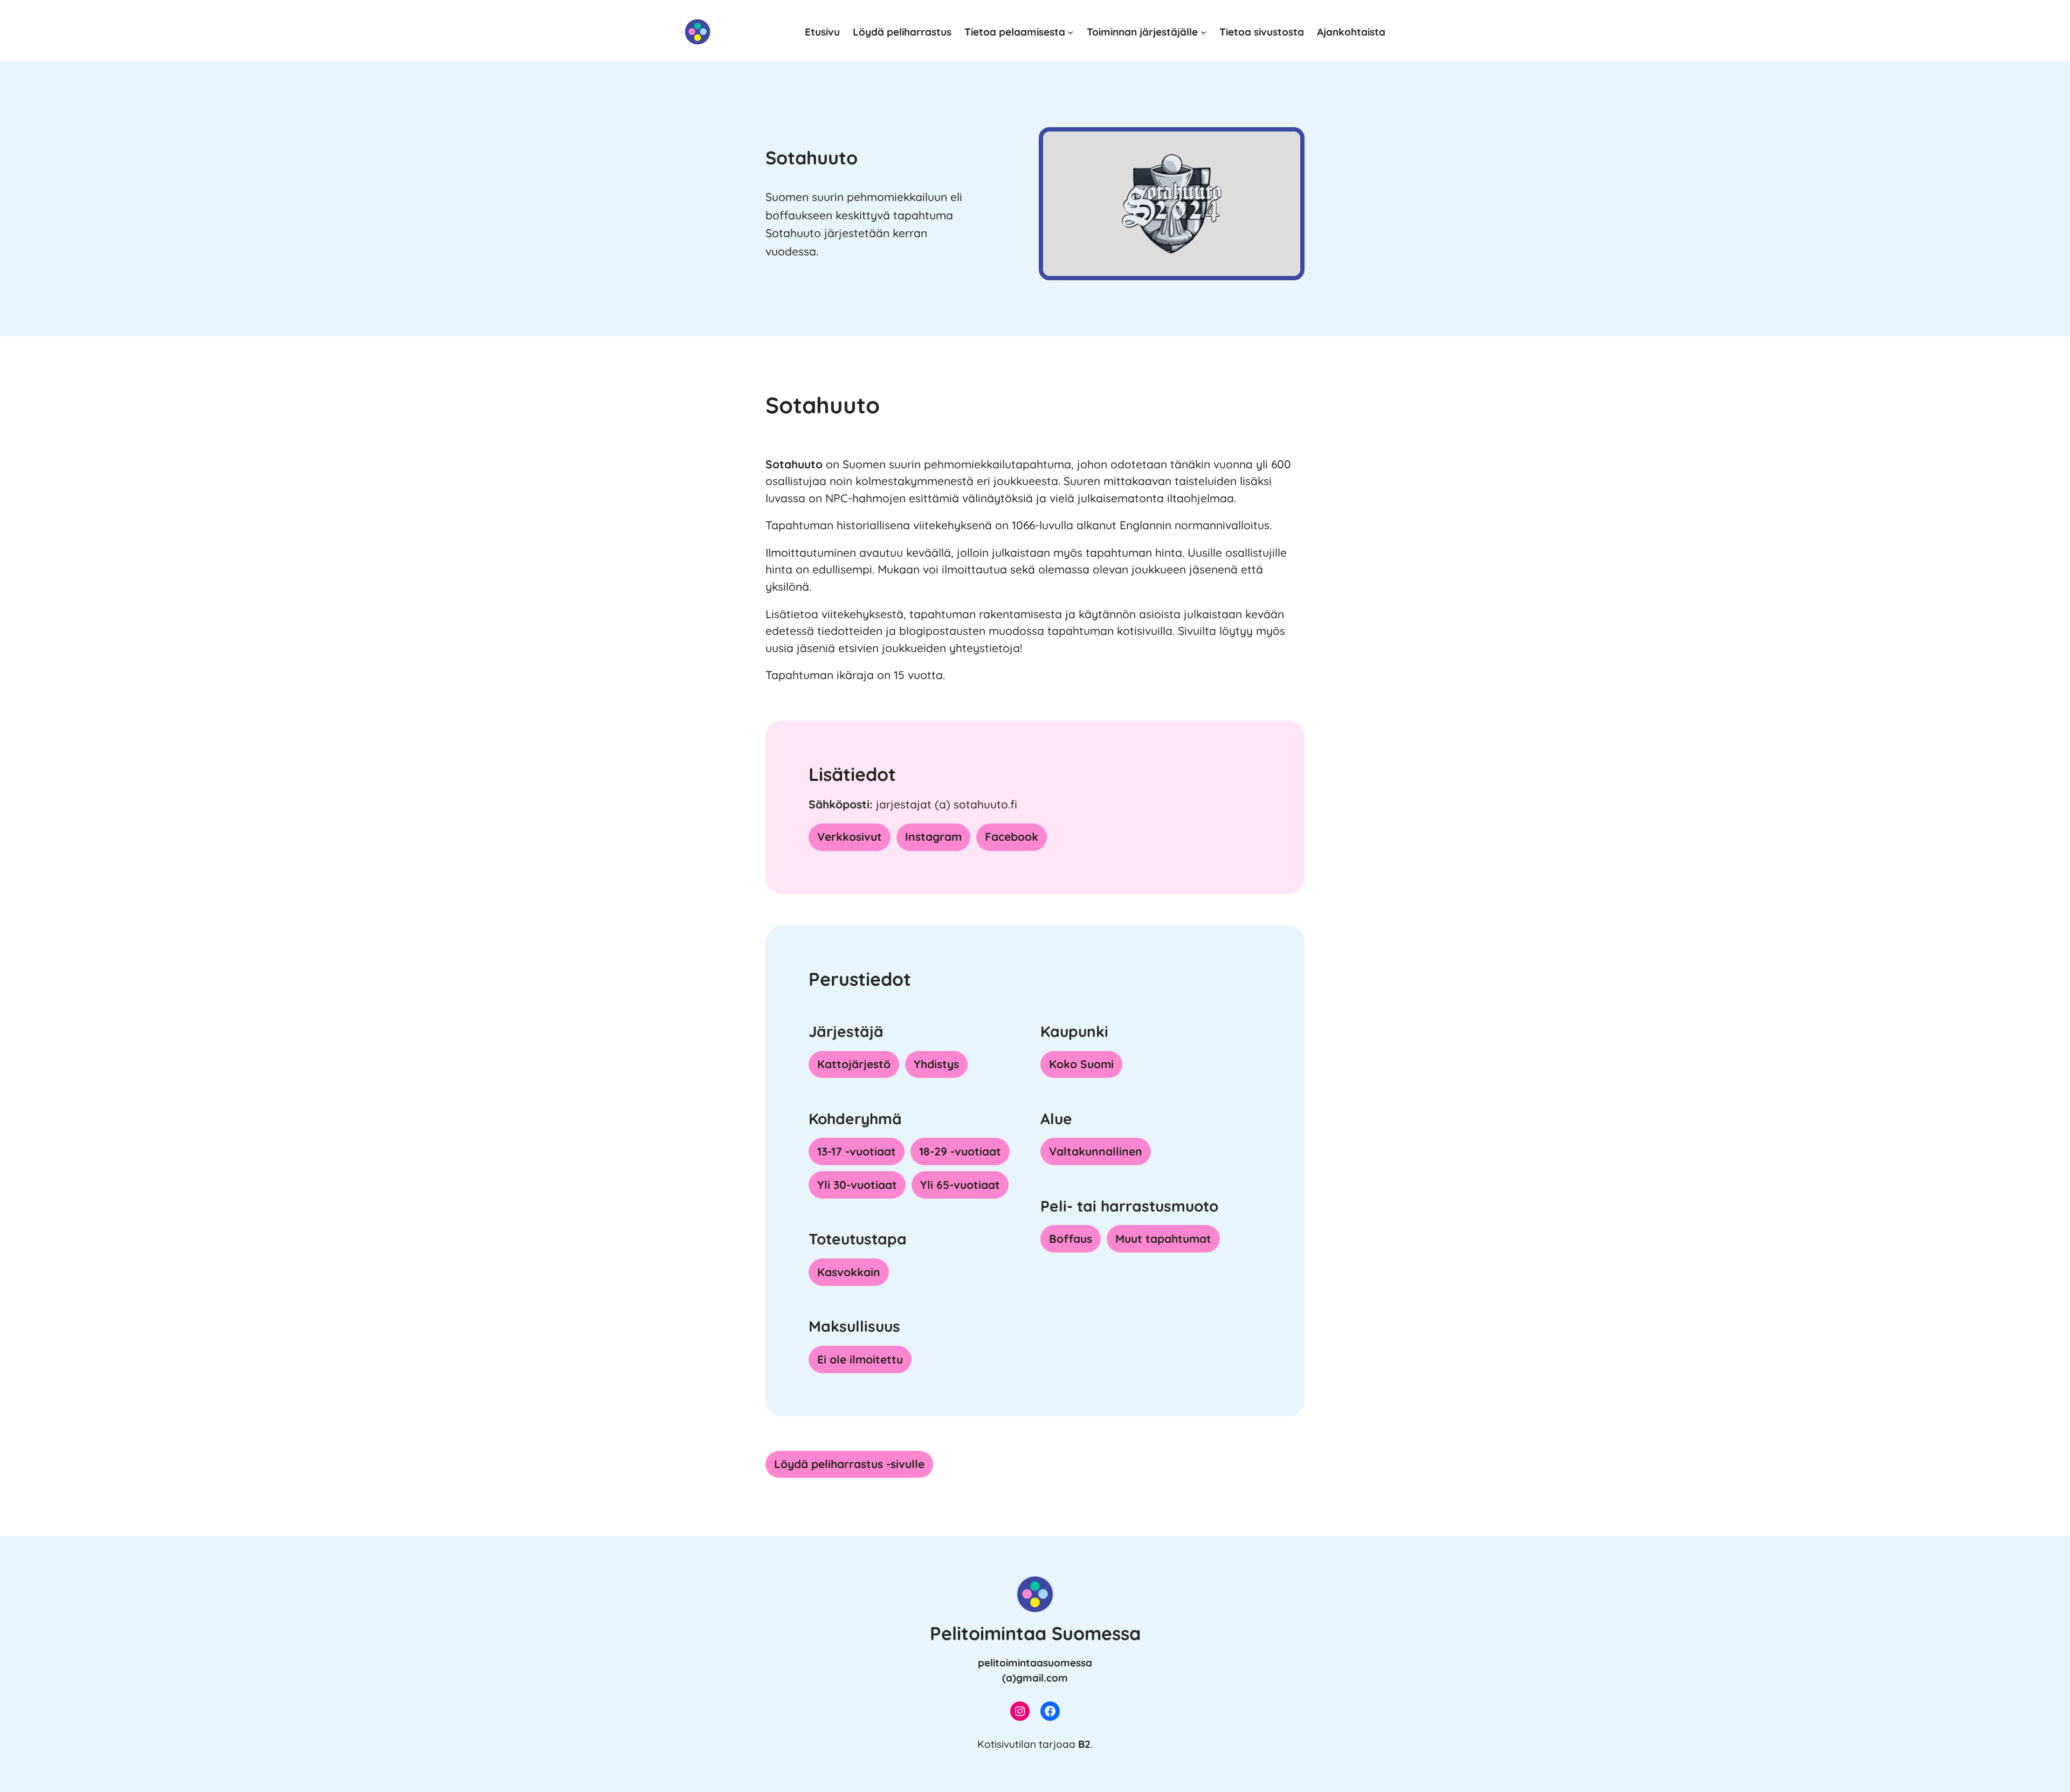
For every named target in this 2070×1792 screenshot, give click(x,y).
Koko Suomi (1081, 1064)
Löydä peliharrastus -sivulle (849, 1464)
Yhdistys (936, 1064)
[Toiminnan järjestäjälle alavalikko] (1203, 32)
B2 (1084, 1744)
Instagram (933, 836)
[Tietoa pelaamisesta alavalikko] (1070, 32)
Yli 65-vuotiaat (960, 1185)
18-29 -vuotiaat (960, 1151)
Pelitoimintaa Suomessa (1035, 1633)
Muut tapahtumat (1163, 1239)
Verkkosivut (850, 836)
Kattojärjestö (854, 1064)
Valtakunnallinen (1096, 1151)
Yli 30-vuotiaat (857, 1185)
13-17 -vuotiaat (857, 1151)
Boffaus (1071, 1239)
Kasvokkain (849, 1272)
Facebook (1012, 836)
